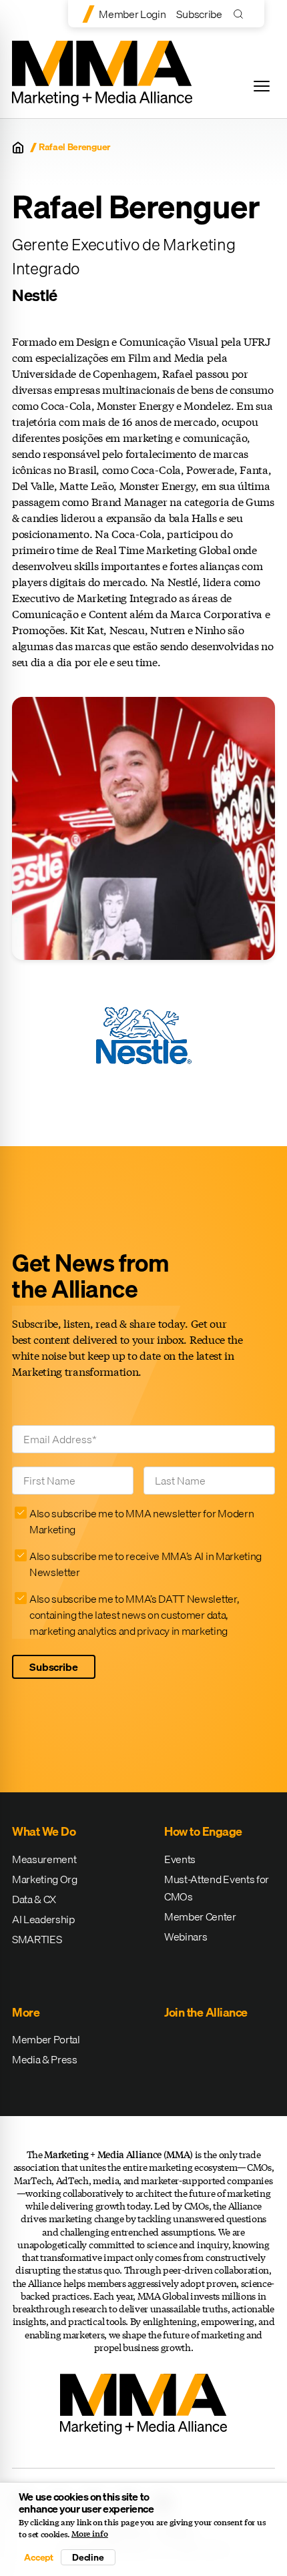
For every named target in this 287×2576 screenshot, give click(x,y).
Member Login (132, 14)
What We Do (44, 1831)
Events (180, 1859)
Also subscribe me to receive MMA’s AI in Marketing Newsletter (146, 1564)
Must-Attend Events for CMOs (217, 1888)
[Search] (241, 14)
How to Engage (203, 1831)
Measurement (44, 1859)
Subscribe (199, 14)
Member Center (200, 1916)
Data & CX (34, 1899)
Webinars (186, 1937)
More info (90, 2534)
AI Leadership (43, 1919)
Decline (88, 2557)
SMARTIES (37, 1939)
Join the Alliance (206, 2012)
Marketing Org (45, 1879)
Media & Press (45, 2059)
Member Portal (46, 2039)
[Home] (18, 148)
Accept (39, 2557)
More (26, 2012)
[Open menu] (262, 86)
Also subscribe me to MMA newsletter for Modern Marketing (141, 1521)
